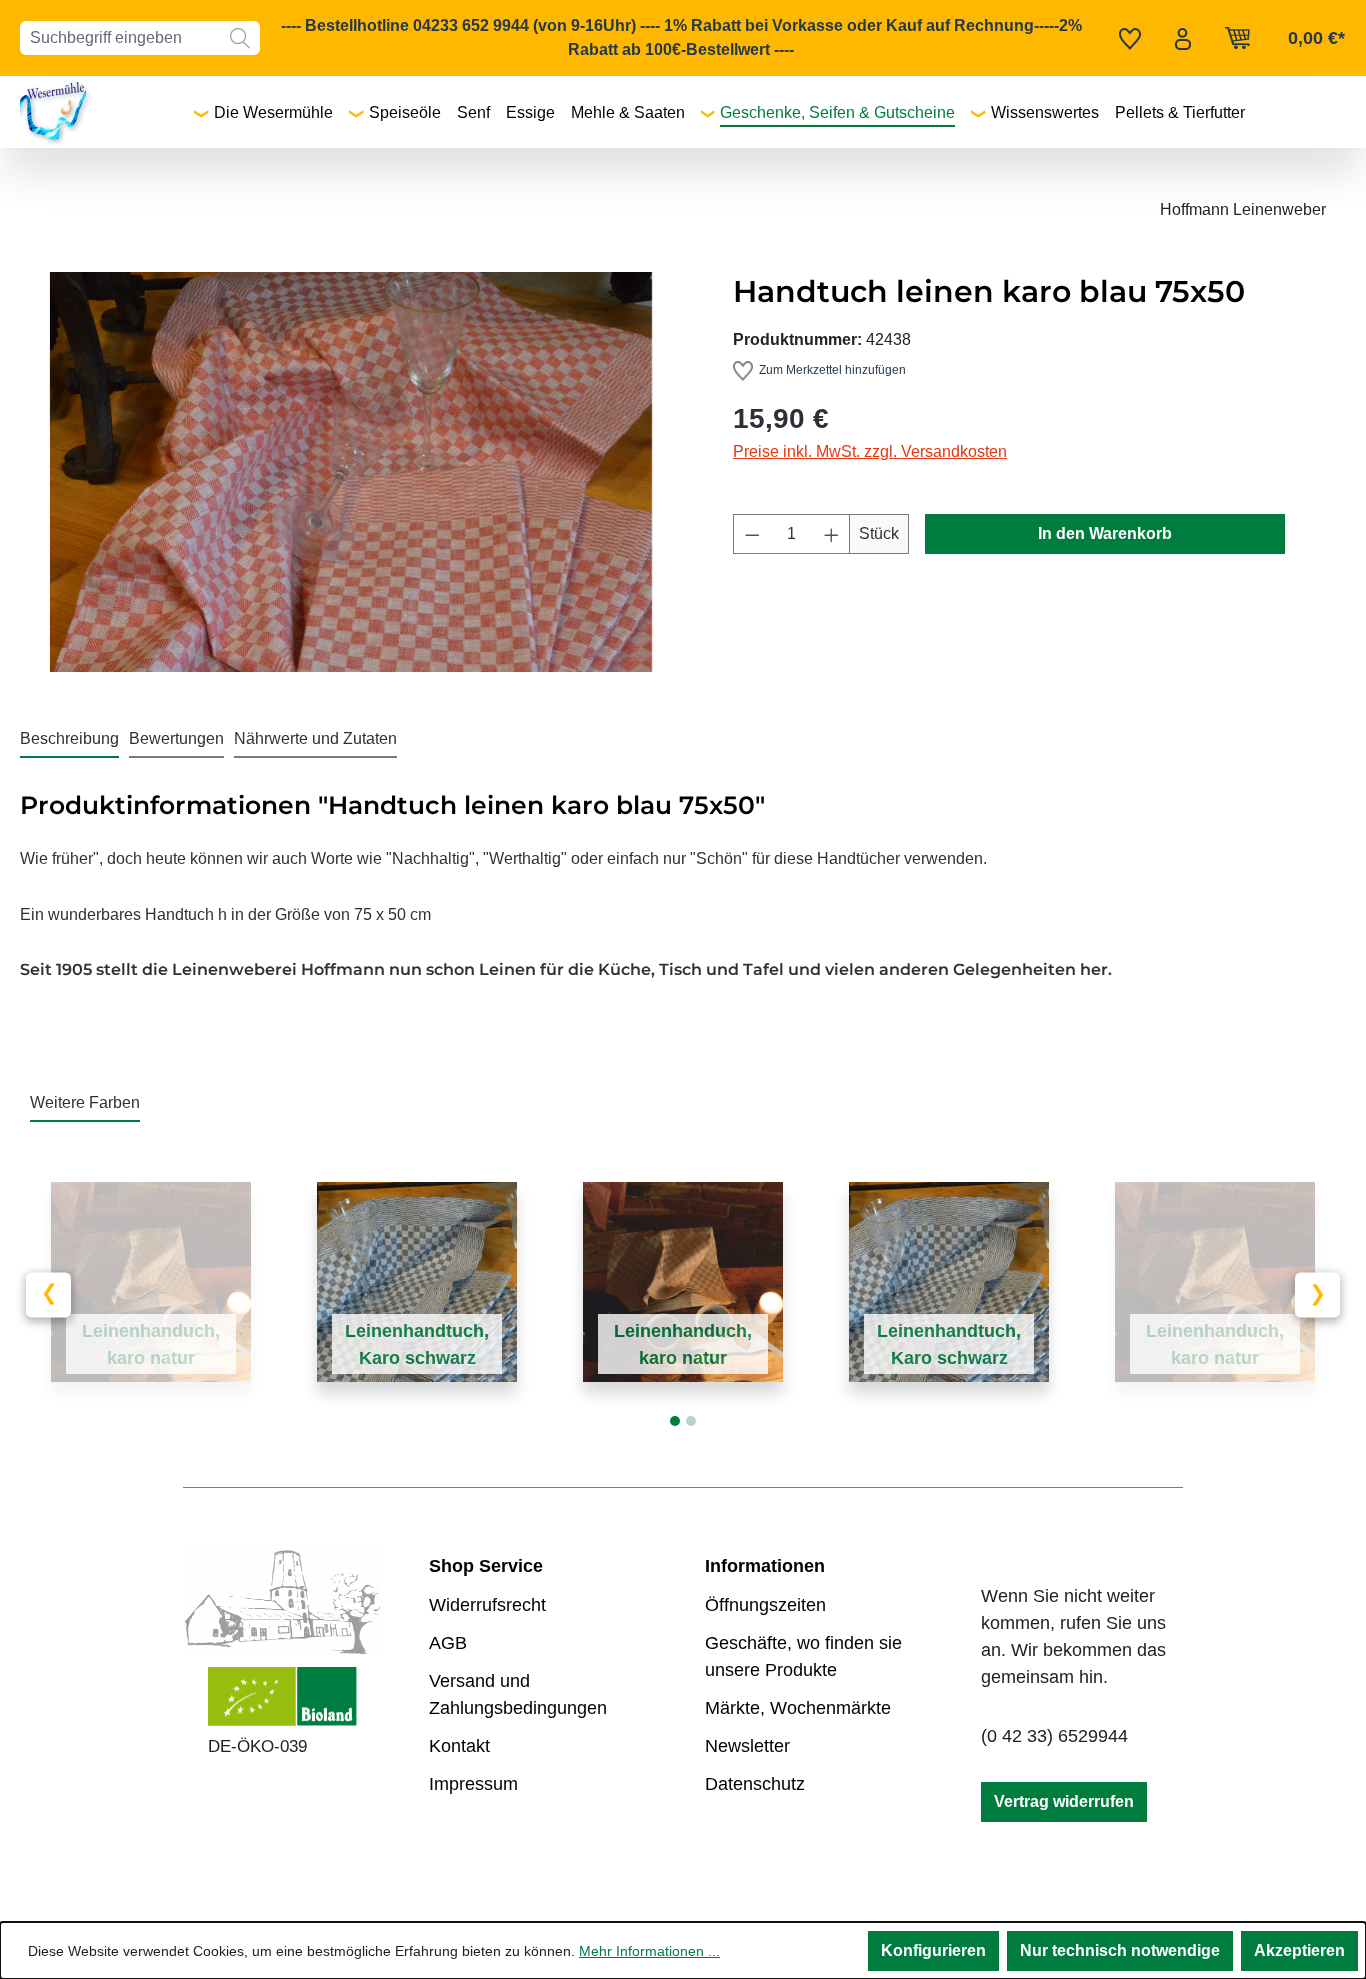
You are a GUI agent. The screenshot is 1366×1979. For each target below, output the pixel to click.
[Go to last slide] (48, 1294)
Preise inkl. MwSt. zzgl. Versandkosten (870, 451)
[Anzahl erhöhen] (832, 534)
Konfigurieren (933, 1950)
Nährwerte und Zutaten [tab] (315, 738)
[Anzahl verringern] (752, 534)
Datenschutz (755, 1784)
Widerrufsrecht (487, 1605)
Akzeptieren (1299, 1950)
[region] (351, 472)
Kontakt (459, 1746)
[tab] (69, 740)
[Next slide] (1317, 1294)
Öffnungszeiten (765, 1605)
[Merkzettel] (1130, 38)
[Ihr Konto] (1183, 38)
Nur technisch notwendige (1120, 1950)
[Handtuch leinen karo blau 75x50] (351, 472)
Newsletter (747, 1746)
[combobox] (120, 38)
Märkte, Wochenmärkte (798, 1708)
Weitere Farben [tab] (85, 1102)
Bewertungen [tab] (176, 738)
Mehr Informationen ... (649, 1951)
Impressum (473, 1784)
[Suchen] (240, 38)
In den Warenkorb (1105, 533)
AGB (448, 1643)
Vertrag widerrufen (1064, 1801)
